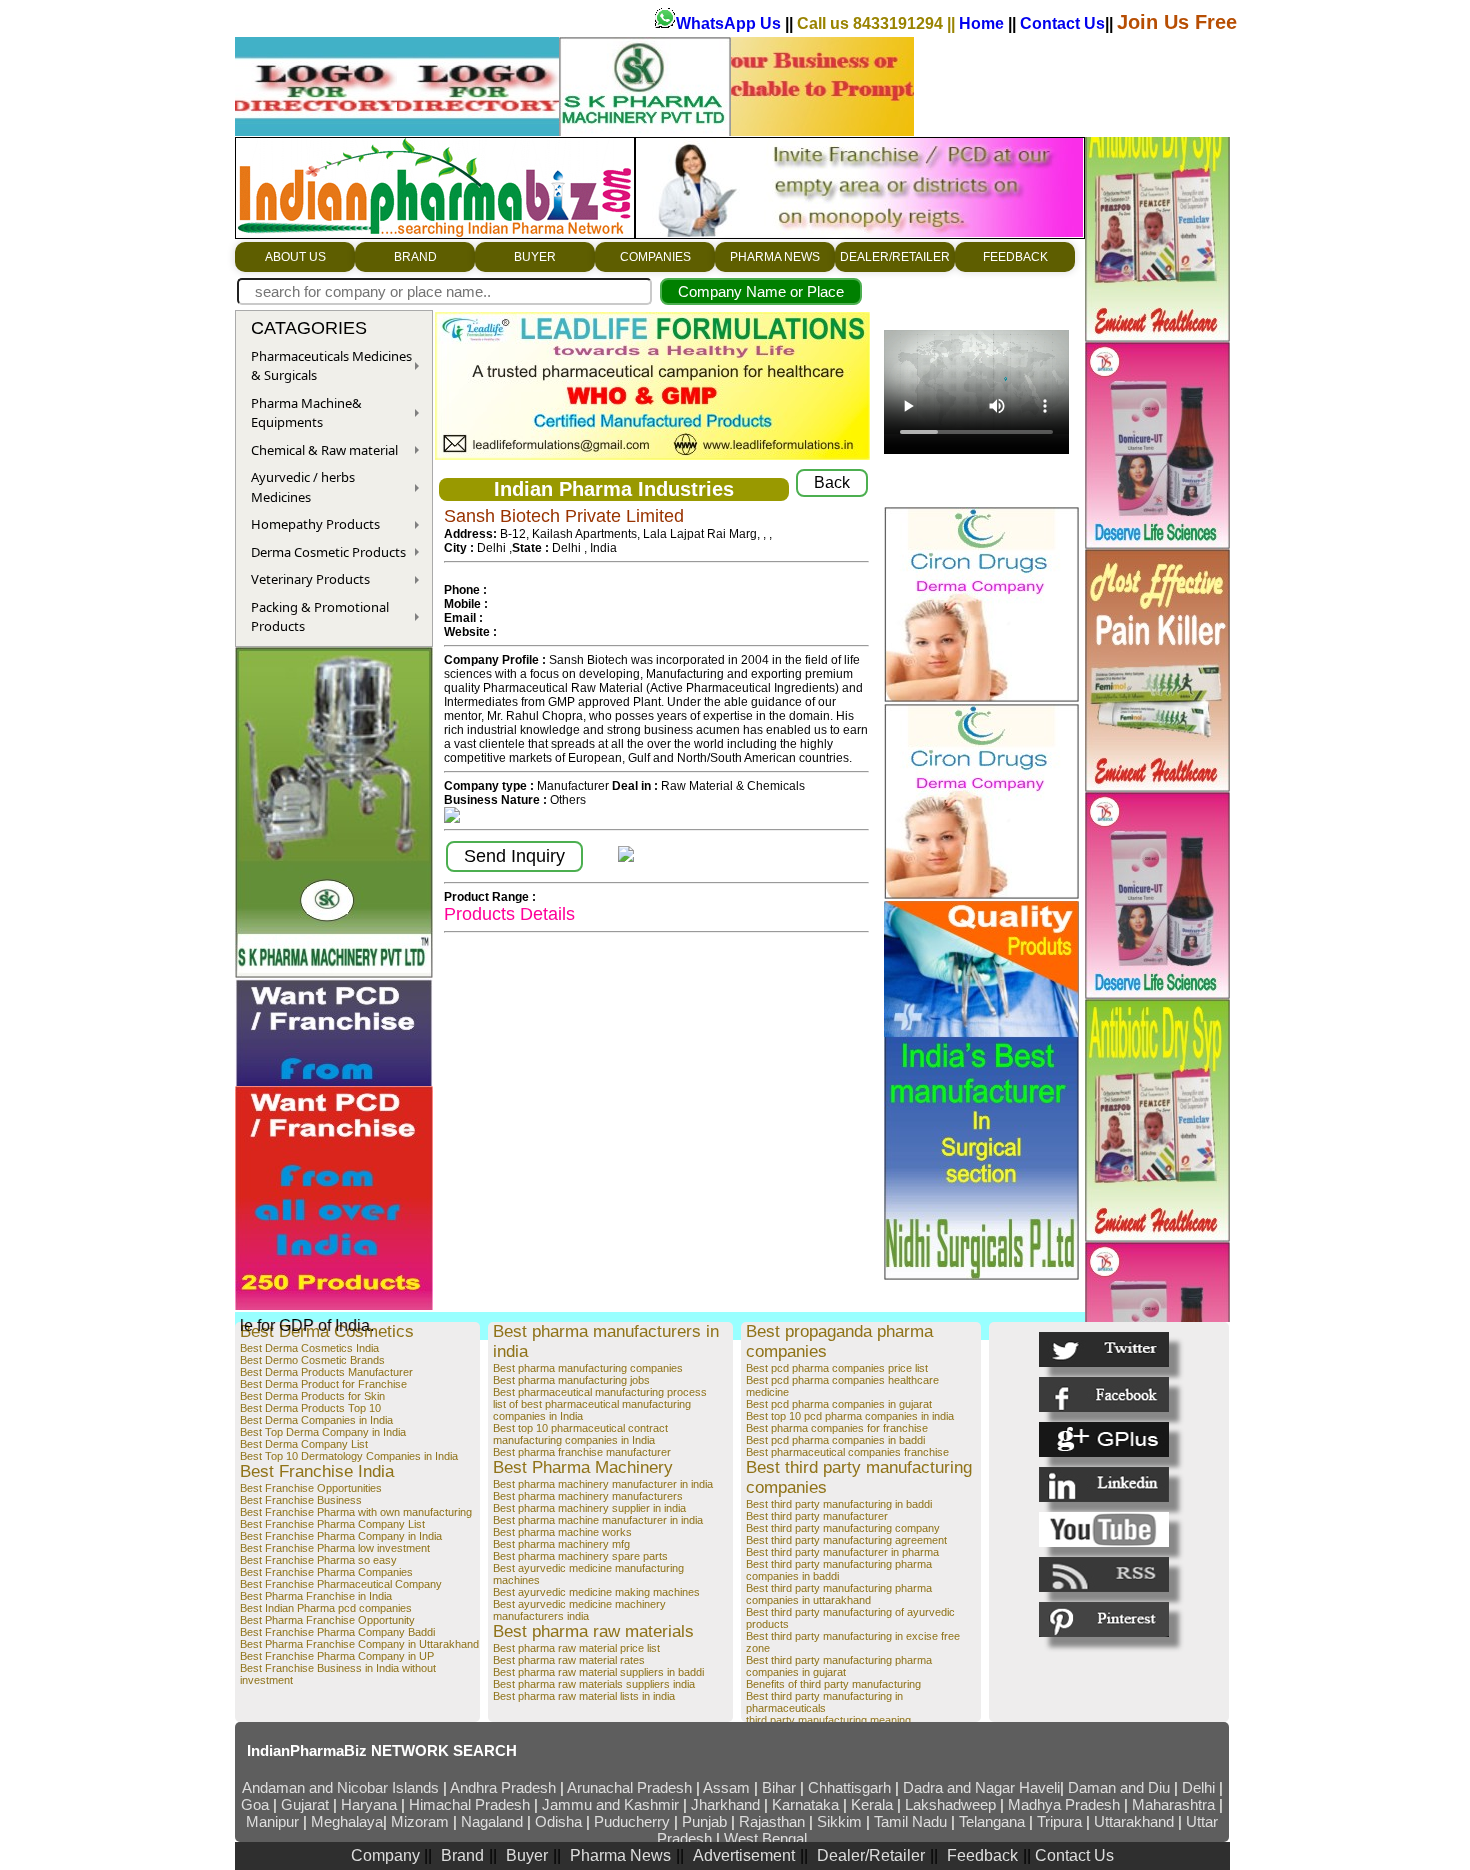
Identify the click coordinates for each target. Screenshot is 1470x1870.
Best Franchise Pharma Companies (326, 1572)
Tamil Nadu (910, 1821)
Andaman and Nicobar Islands (340, 1787)
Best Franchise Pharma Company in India (341, 1536)
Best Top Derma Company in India (323, 1432)
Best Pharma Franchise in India (316, 1596)
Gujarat (305, 1804)
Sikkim (839, 1821)
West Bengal (765, 1838)
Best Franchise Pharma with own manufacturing (356, 1512)
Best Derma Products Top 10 (310, 1408)
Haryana (371, 1804)
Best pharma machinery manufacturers (588, 1496)
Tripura (1059, 1821)
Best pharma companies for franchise (837, 1428)
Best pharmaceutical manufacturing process (600, 1392)
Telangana (992, 1821)
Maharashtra (1175, 1804)
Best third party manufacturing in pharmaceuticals (824, 1702)
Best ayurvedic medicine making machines (596, 1592)
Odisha (560, 1821)
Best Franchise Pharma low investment (335, 1548)
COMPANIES (655, 257)
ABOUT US (295, 257)
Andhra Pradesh (503, 1787)
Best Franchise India (317, 1471)
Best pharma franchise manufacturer (582, 1452)
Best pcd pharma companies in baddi (835, 1440)
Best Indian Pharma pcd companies (326, 1608)
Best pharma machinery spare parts (580, 1556)
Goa (255, 1804)
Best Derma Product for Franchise (323, 1384)
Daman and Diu (1119, 1787)
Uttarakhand (1134, 1821)
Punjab (706, 1821)
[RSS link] (1104, 1574)
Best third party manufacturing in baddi (839, 1504)
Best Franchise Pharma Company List (332, 1524)
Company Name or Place (761, 291)
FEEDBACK (1015, 257)
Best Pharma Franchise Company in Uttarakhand (359, 1644)
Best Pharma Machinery (583, 1467)
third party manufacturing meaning (828, 1720)
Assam (726, 1787)
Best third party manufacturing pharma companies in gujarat (839, 1666)
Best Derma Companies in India (316, 1420)
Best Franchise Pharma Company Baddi (337, 1632)
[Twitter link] (1104, 1349)
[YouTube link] (1104, 1529)
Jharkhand (725, 1804)
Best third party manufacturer (817, 1516)
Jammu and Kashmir (610, 1804)
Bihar (781, 1787)
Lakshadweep (950, 1804)
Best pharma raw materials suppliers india (594, 1684)
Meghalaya (347, 1821)
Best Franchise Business (301, 1500)
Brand (462, 1855)
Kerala (874, 1804)
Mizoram (422, 1821)
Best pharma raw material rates (569, 1660)
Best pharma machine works (562, 1532)
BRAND (415, 257)
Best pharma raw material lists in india (584, 1696)
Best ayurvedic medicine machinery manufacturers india (579, 1610)
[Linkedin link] (1104, 1484)
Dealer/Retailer (871, 1855)
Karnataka (805, 1804)
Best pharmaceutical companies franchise (847, 1452)
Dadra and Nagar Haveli (981, 1787)
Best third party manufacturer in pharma (842, 1552)
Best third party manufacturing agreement (846, 1540)
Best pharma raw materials (593, 1631)
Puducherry (632, 1821)
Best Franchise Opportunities (311, 1488)
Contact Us (1062, 23)
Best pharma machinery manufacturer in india (603, 1484)
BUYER (535, 257)
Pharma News (620, 1855)
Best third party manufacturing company (843, 1528)
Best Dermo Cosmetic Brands (312, 1360)
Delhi (1198, 1787)
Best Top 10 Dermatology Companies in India (349, 1456)
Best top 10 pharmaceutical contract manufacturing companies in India (580, 1434)
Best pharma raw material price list (576, 1648)
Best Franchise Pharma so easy (318, 1560)
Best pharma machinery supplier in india (589, 1508)
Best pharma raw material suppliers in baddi (598, 1672)
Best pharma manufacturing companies (588, 1368)
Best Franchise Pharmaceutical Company (341, 1584)
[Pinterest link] (1104, 1619)
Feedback (982, 1855)
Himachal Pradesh (469, 1804)
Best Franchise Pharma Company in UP (337, 1656)
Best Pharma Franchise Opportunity (327, 1620)
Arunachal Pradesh (631, 1787)
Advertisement (744, 1855)
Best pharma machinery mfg (561, 1544)
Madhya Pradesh (1064, 1804)
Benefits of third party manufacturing (833, 1684)
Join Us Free (1177, 22)
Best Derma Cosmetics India (309, 1348)
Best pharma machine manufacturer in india (598, 1520)
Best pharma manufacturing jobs (571, 1380)
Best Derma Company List (304, 1444)
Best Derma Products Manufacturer (326, 1372)
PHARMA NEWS (775, 257)
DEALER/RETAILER (895, 257)
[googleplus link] (1104, 1439)
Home (983, 23)
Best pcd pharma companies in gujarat (839, 1404)
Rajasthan (774, 1821)
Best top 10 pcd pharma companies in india (850, 1416)
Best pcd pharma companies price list (837, 1368)
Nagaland (492, 1821)
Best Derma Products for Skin (312, 1396)
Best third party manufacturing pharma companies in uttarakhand (839, 1594)
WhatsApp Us (730, 23)
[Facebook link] (1104, 1394)
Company (387, 1855)
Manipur (272, 1821)
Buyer (527, 1855)
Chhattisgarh (849, 1787)
